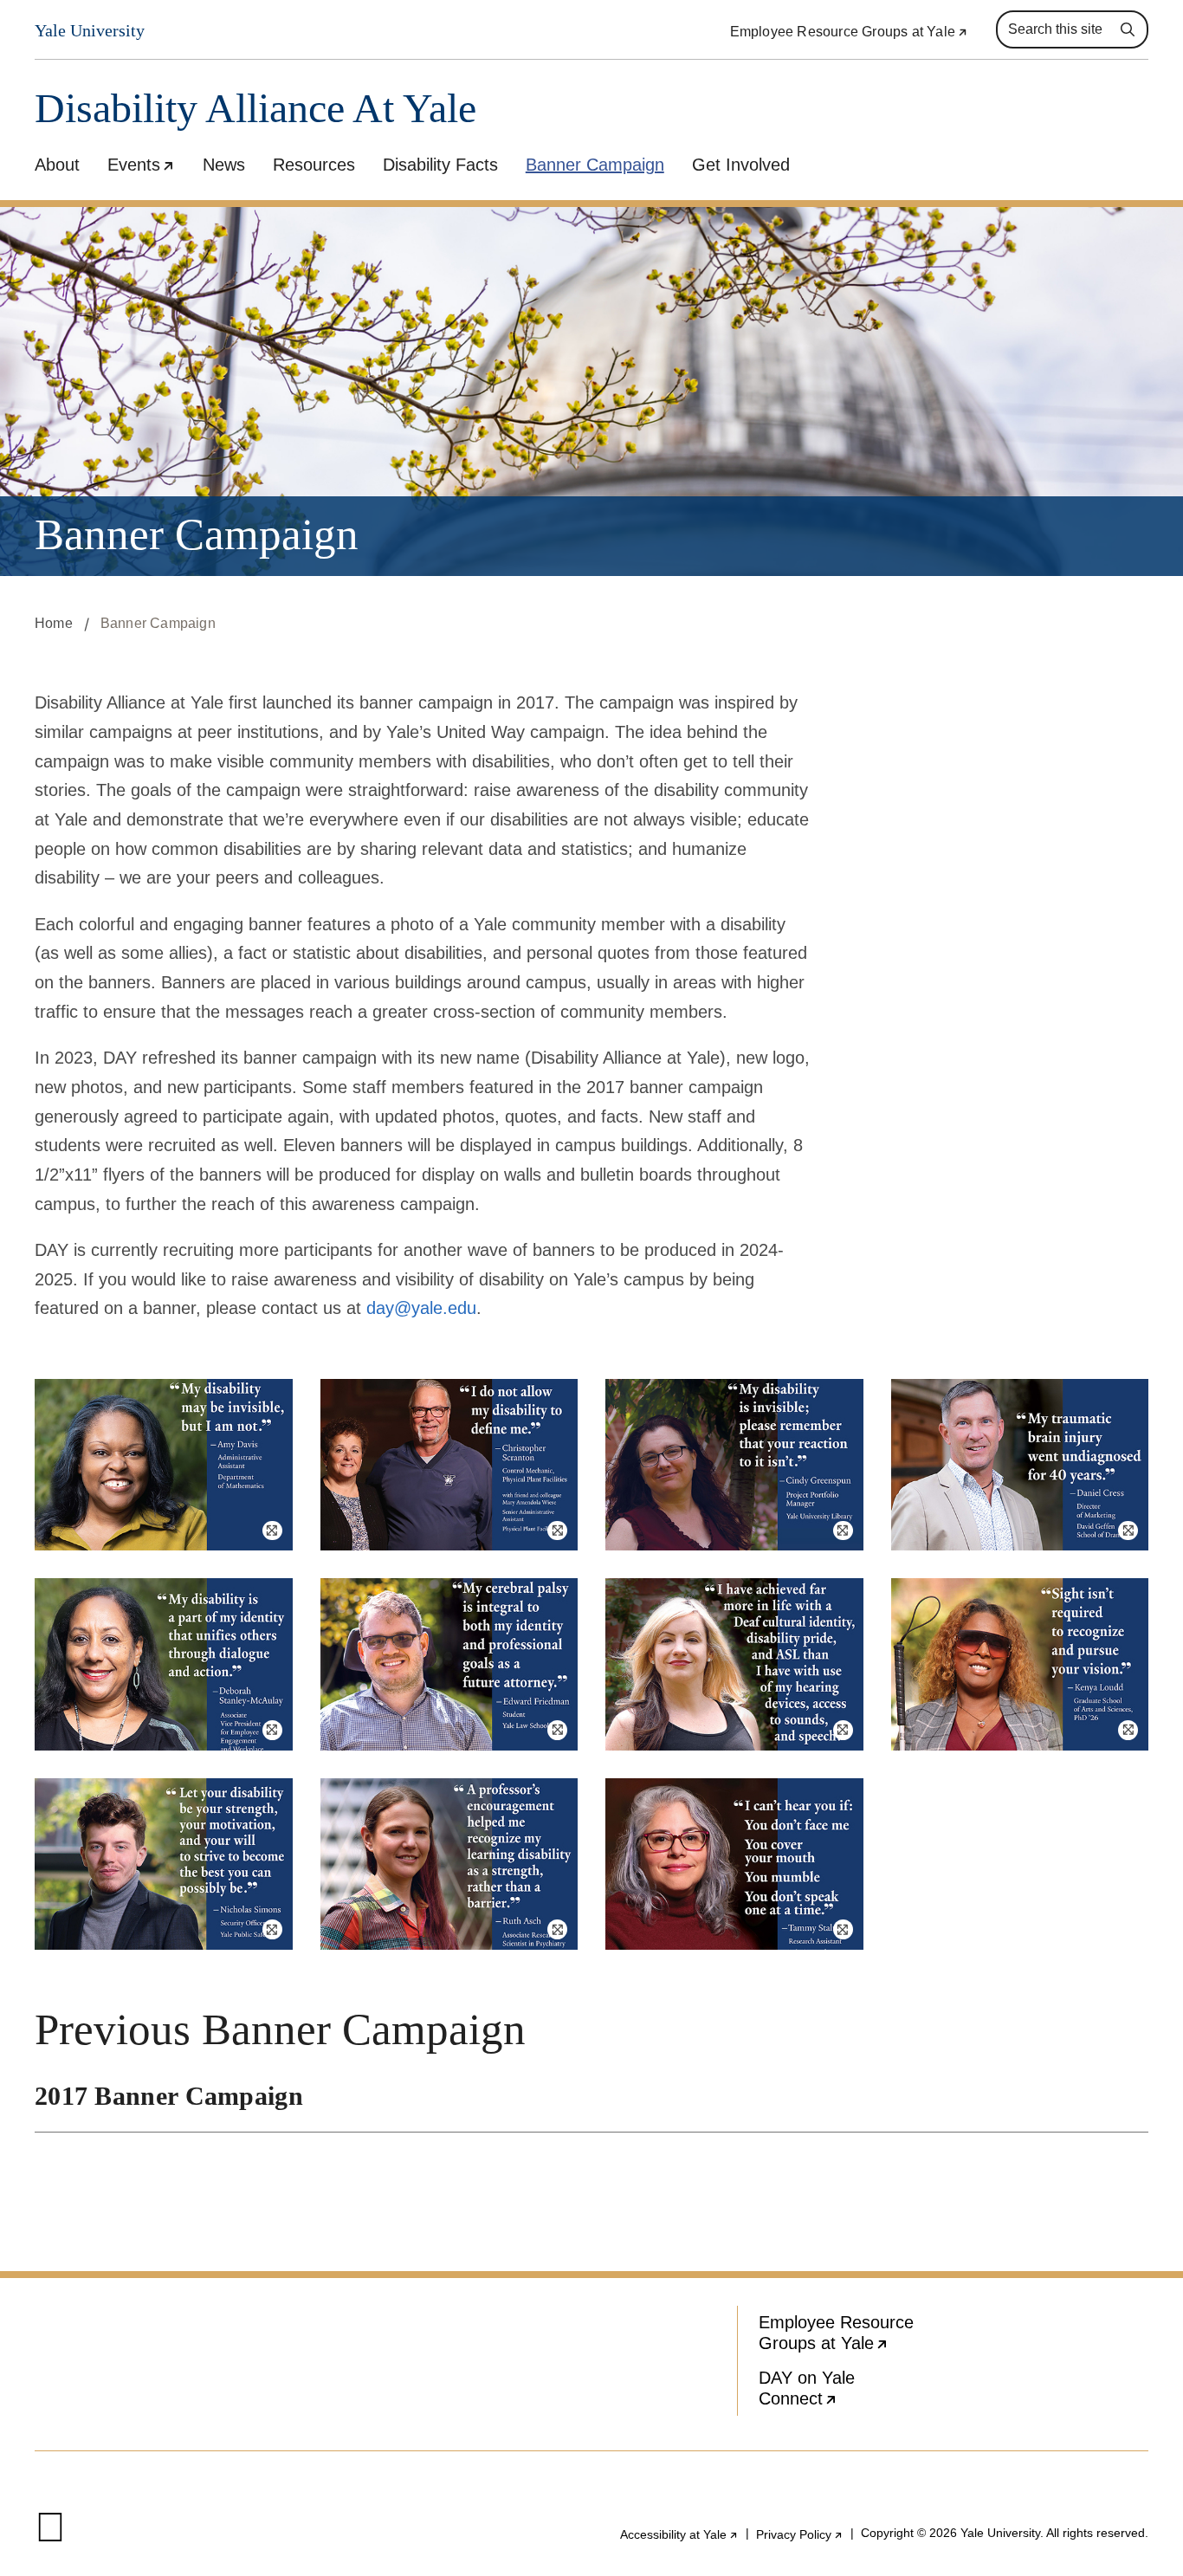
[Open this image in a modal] (164, 1465)
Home (54, 623)
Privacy (800, 2534)
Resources (314, 165)
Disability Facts (440, 165)
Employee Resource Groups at (849, 32)
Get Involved (741, 165)
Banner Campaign (595, 165)
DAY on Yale (851, 2392)
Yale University (90, 30)
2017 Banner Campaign (169, 2096)
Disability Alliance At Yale (255, 109)
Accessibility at (679, 2534)
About (57, 165)
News (224, 165)
